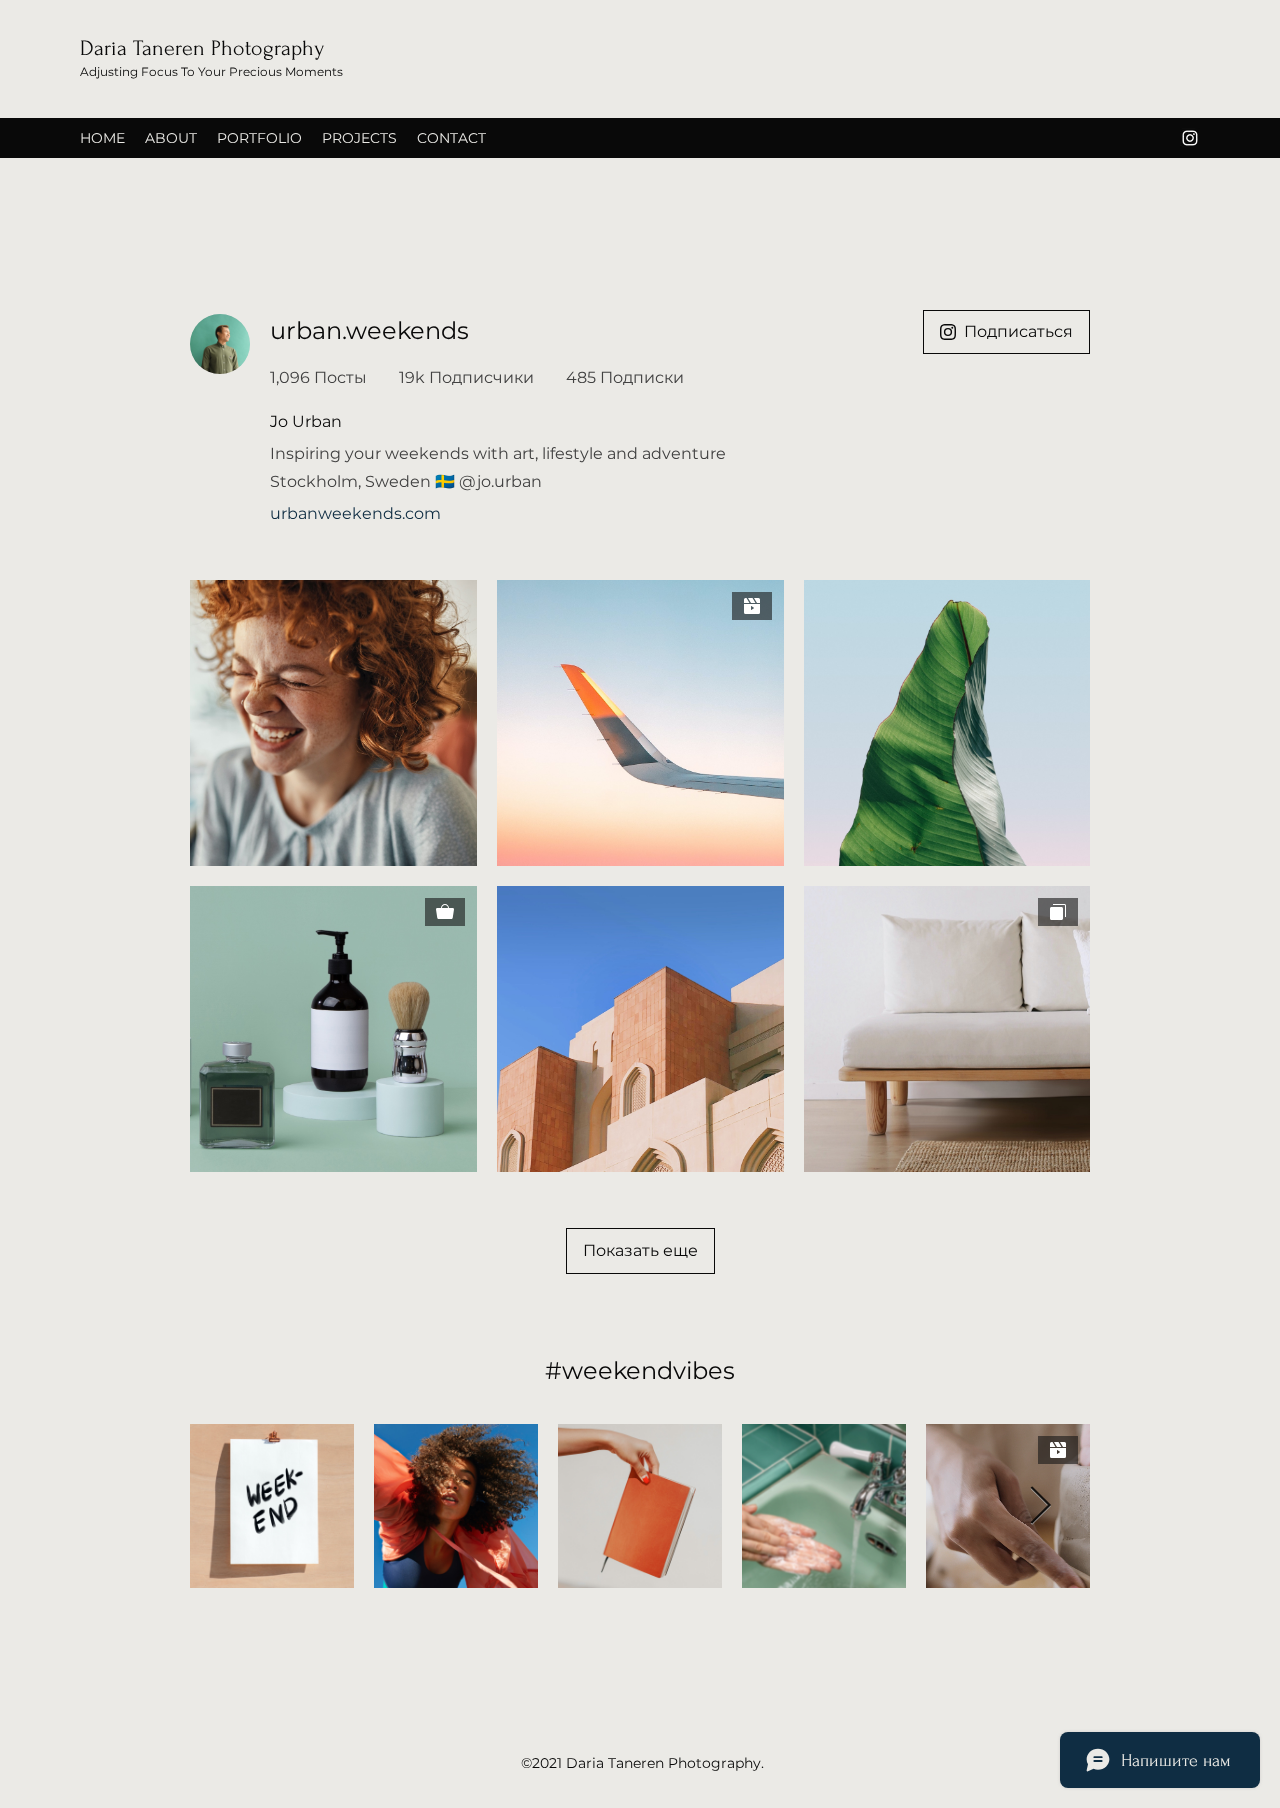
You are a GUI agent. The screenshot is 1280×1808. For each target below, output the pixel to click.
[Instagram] (1190, 138)
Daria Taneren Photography (202, 48)
